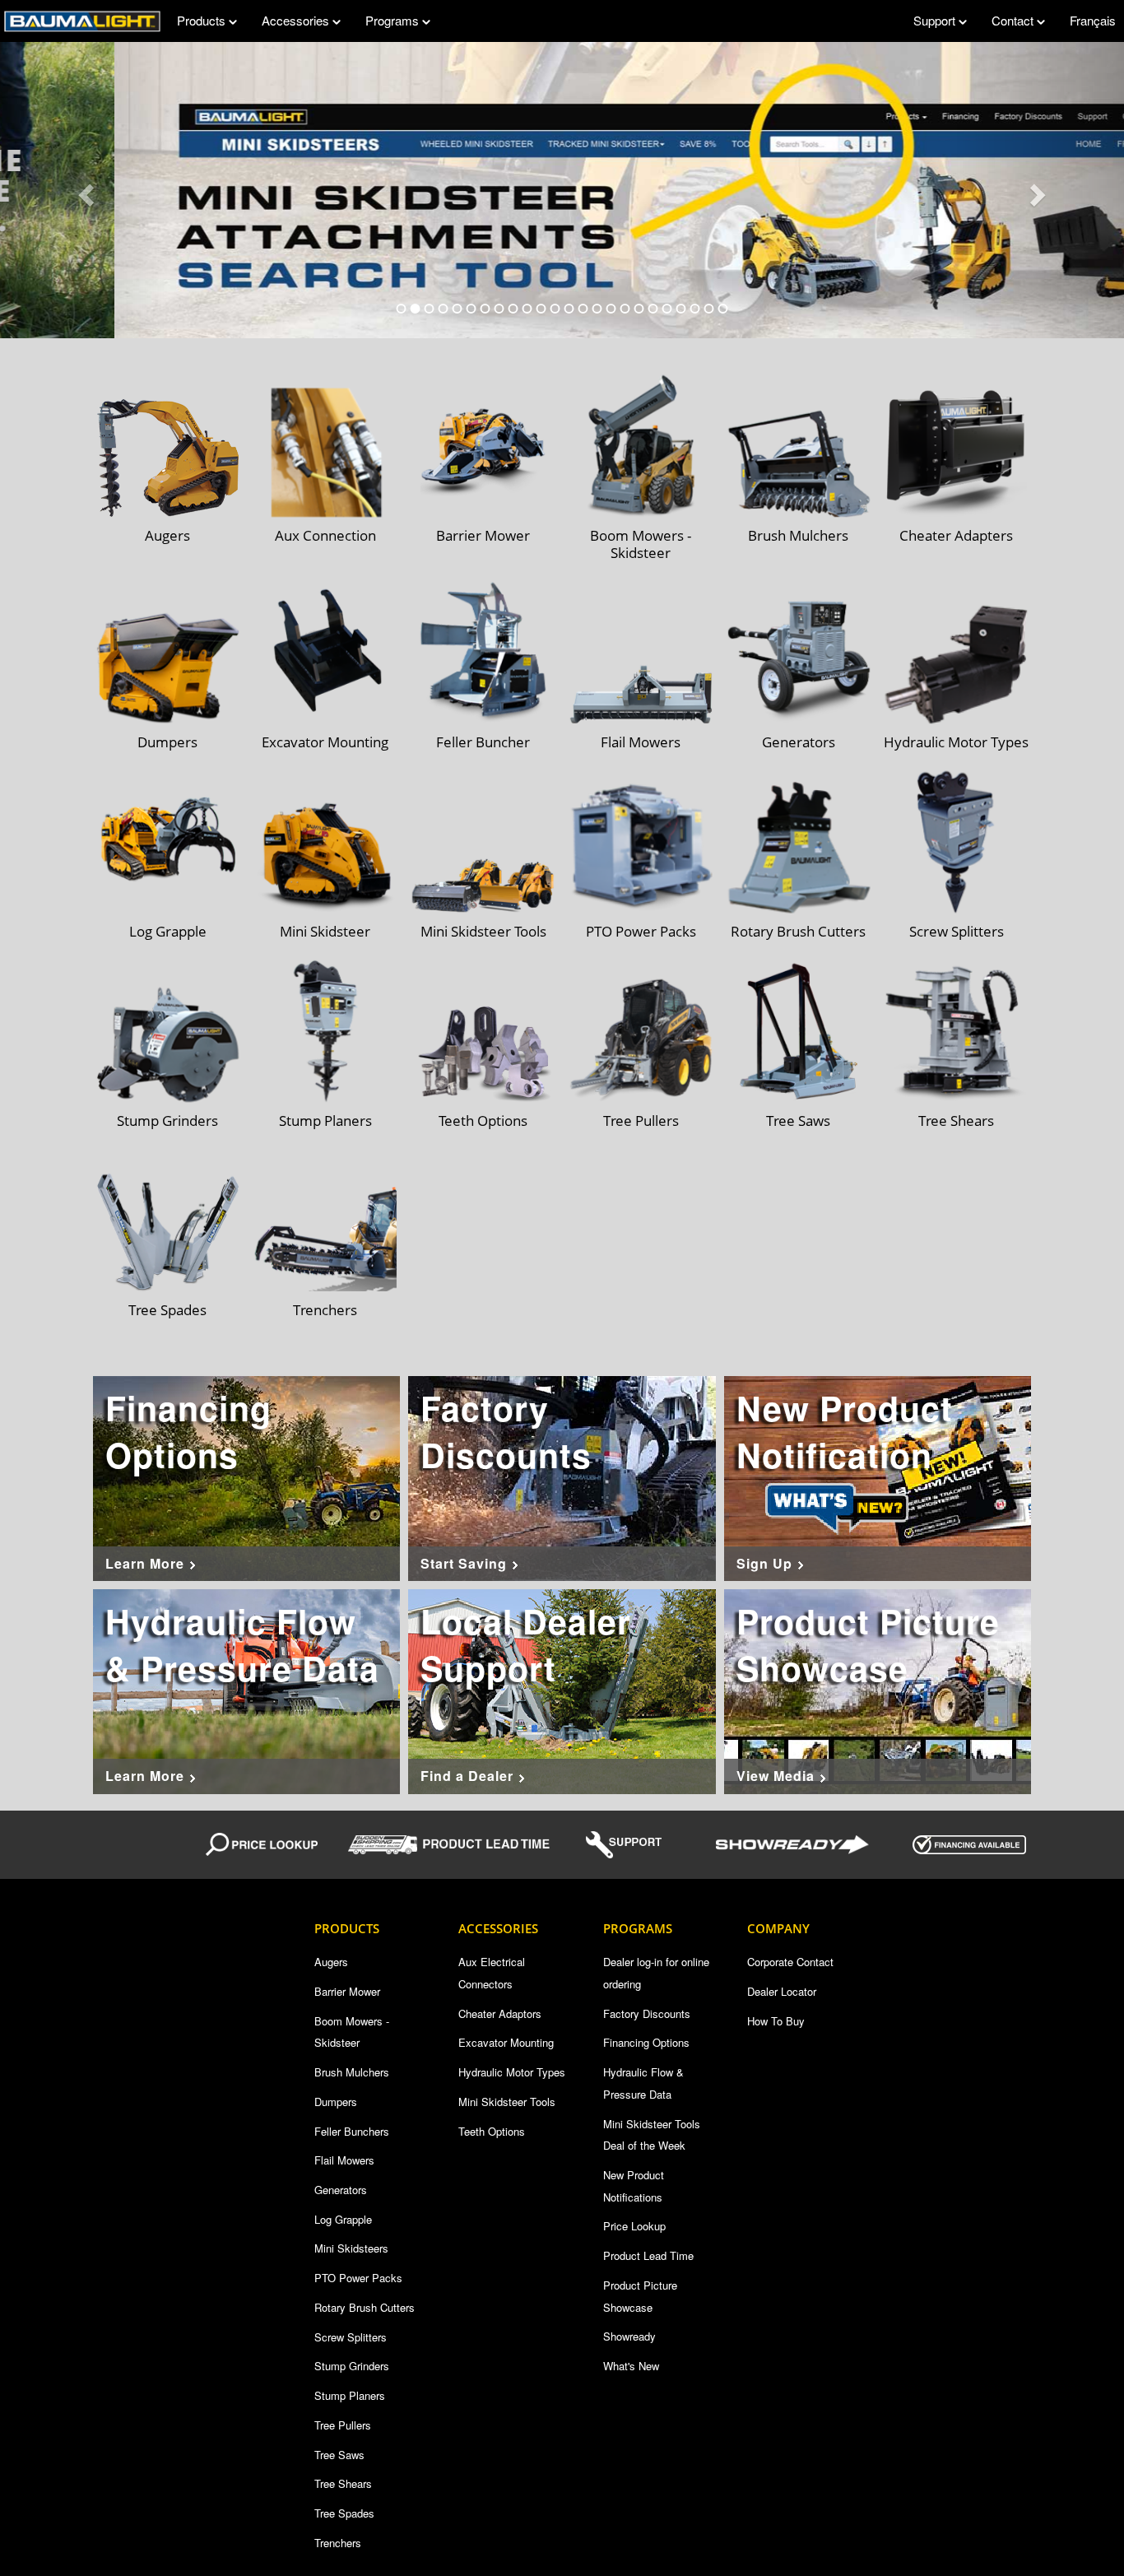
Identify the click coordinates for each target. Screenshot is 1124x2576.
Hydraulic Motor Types (512, 2072)
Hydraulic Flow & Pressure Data (643, 2083)
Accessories (297, 20)
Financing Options (646, 2042)
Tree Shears (343, 2483)
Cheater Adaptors (500, 2013)
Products (203, 20)
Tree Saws (339, 2455)
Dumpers (336, 2102)
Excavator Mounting (506, 2042)
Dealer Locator (782, 1991)
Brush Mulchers (352, 2072)
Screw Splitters (351, 2337)
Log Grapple (343, 2219)
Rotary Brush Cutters (365, 2307)
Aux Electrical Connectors (492, 1973)
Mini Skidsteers (351, 2248)
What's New (631, 2366)
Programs (394, 20)
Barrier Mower (347, 1991)
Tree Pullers (343, 2425)
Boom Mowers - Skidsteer (352, 2032)
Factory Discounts (647, 2013)
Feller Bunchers (352, 2131)
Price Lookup (634, 2226)
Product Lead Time (648, 2255)
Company (778, 1928)
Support (936, 20)
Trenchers (338, 2543)
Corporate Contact (790, 1962)
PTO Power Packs (358, 2278)
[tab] (402, 309)
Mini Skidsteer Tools (507, 2102)
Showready (629, 2336)
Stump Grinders (352, 2366)
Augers (331, 1962)
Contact (1014, 20)
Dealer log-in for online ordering (656, 1973)
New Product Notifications (634, 2186)
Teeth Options (492, 2131)
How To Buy (776, 2021)
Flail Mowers (344, 2160)
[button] (84, 190)
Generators (341, 2190)
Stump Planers (350, 2395)
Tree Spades (344, 2513)
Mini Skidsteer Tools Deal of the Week (652, 2135)
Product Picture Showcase (640, 2296)
